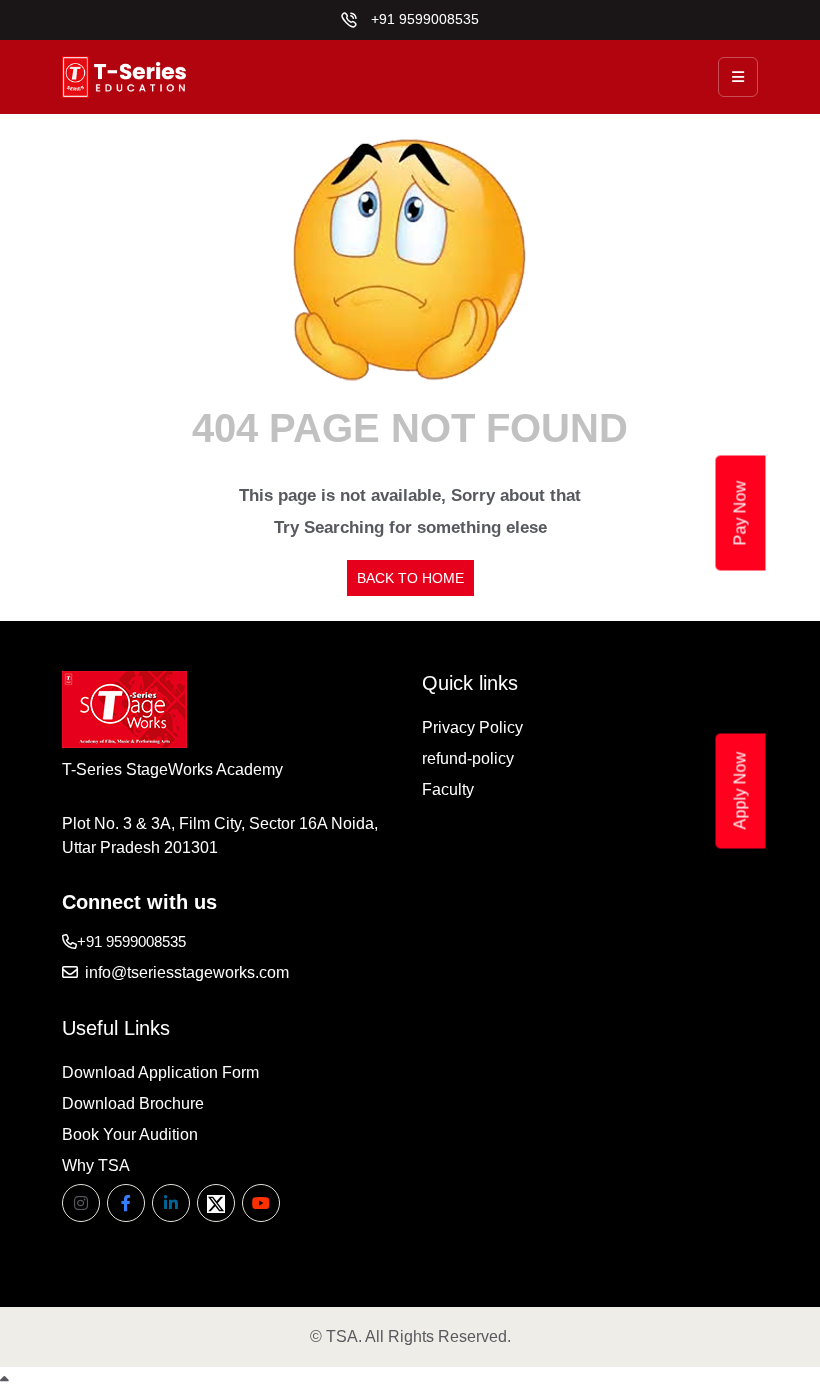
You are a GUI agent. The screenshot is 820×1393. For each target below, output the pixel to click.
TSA (342, 1336)
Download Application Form (160, 1072)
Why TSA (96, 1165)
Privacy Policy (472, 727)
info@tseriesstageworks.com (185, 972)
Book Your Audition (130, 1134)
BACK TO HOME (410, 578)
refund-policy (468, 758)
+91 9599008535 (423, 19)
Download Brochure (133, 1103)
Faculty (448, 789)
